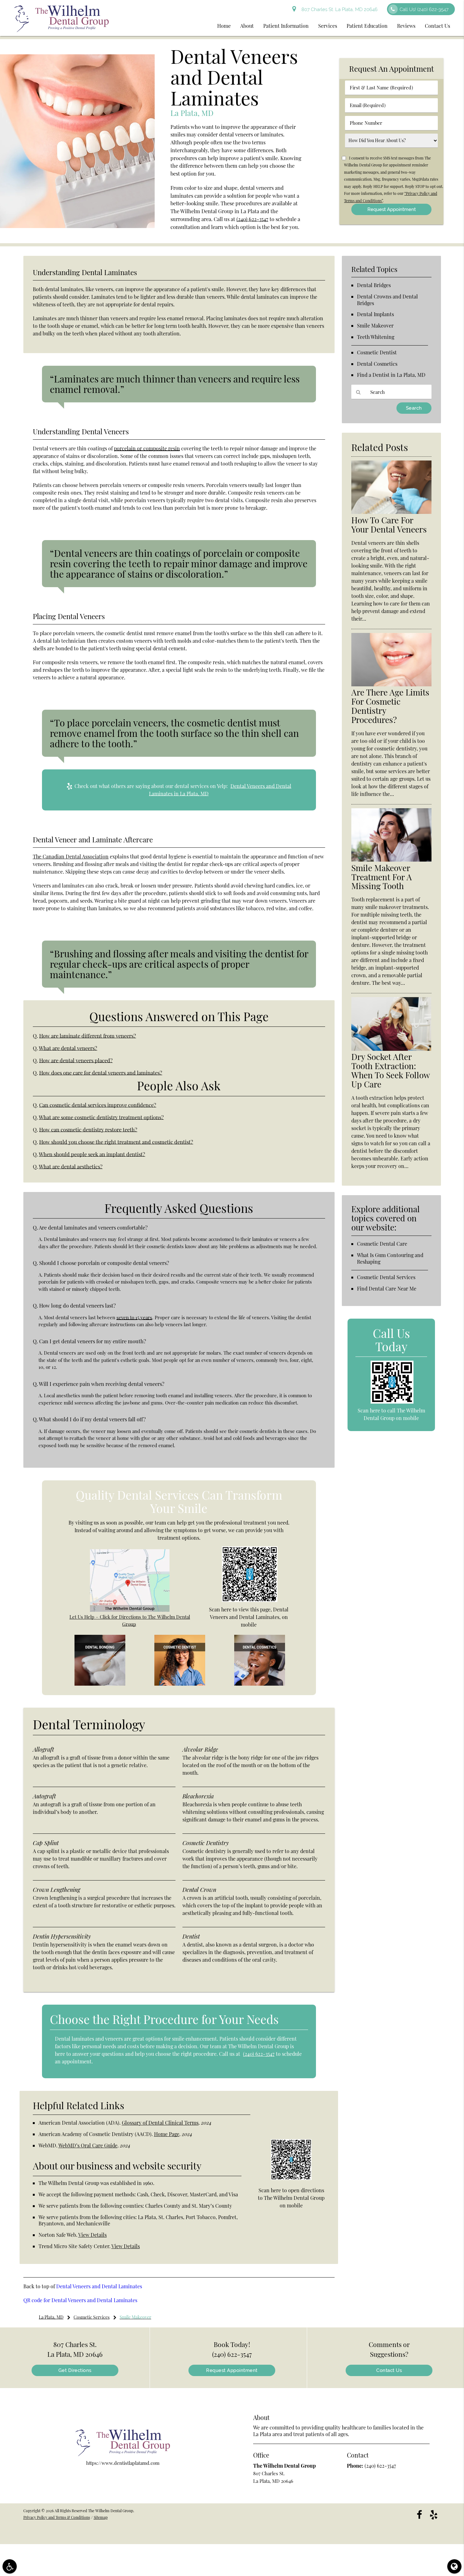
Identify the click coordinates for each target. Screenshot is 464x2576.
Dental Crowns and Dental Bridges (387, 300)
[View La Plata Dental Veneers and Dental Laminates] (77, 226)
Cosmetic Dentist (377, 352)
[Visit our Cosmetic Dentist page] (180, 1684)
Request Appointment (232, 2370)
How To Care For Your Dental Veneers (389, 525)
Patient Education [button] (367, 26)
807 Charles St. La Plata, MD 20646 (338, 9)
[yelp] (434, 2514)
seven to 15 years (134, 1317)
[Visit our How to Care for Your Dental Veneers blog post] (391, 512)
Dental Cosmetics (377, 364)
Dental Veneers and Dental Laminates (99, 2286)
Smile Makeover (375, 325)
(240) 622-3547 (252, 219)
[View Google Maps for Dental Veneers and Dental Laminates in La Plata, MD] (130, 1610)
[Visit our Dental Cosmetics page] (260, 1684)
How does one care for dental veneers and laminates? (101, 1073)
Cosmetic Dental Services (386, 1277)
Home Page (167, 2134)
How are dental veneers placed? (76, 1060)
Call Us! (424, 9)
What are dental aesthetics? (71, 1166)
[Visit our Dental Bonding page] (100, 1684)
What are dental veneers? (68, 1048)
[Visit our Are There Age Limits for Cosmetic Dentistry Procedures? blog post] (391, 684)
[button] (10, 2566)
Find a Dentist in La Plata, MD (391, 375)
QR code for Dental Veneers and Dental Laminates (80, 2300)
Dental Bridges (374, 285)
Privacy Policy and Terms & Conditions (57, 2517)
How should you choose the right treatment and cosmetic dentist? (116, 1142)
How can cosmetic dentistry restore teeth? (88, 1129)
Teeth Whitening (376, 337)
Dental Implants (375, 314)
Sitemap (101, 2517)
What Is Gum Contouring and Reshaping (390, 1258)
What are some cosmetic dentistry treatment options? (101, 1117)
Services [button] (328, 26)
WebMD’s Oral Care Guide (88, 2145)
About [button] (247, 26)
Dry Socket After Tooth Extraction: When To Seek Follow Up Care (390, 1070)
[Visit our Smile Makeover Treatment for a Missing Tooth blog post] (391, 860)
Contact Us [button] (437, 26)
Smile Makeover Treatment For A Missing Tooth (382, 877)
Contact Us (389, 2370)
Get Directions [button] (75, 2370)
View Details (92, 2235)
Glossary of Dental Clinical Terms (160, 2123)
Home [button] (224, 26)
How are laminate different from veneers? (88, 1036)
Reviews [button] (406, 26)
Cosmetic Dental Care (382, 1244)
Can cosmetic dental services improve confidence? (98, 1105)
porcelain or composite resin (147, 448)
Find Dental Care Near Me (387, 1288)
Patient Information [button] (286, 26)
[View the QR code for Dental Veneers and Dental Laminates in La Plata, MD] (250, 1600)
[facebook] (419, 2514)
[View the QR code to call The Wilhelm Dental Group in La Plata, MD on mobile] (392, 1402)
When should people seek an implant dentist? (92, 1154)
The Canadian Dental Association (71, 856)
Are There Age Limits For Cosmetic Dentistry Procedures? (390, 706)
